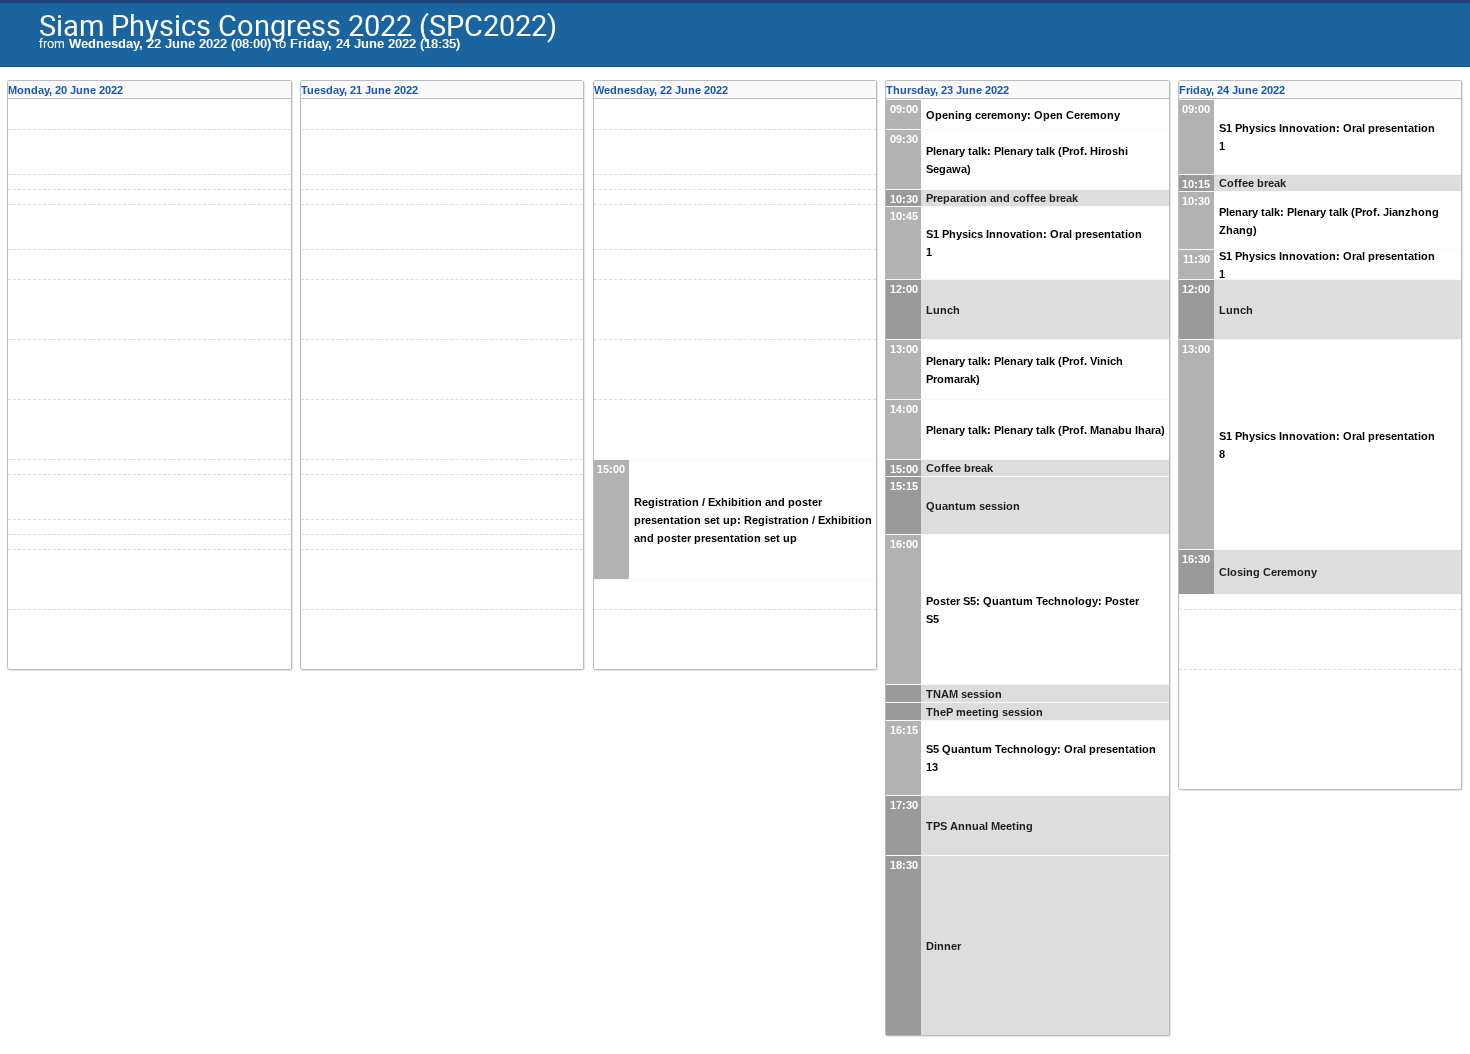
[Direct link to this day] (285, 90)
